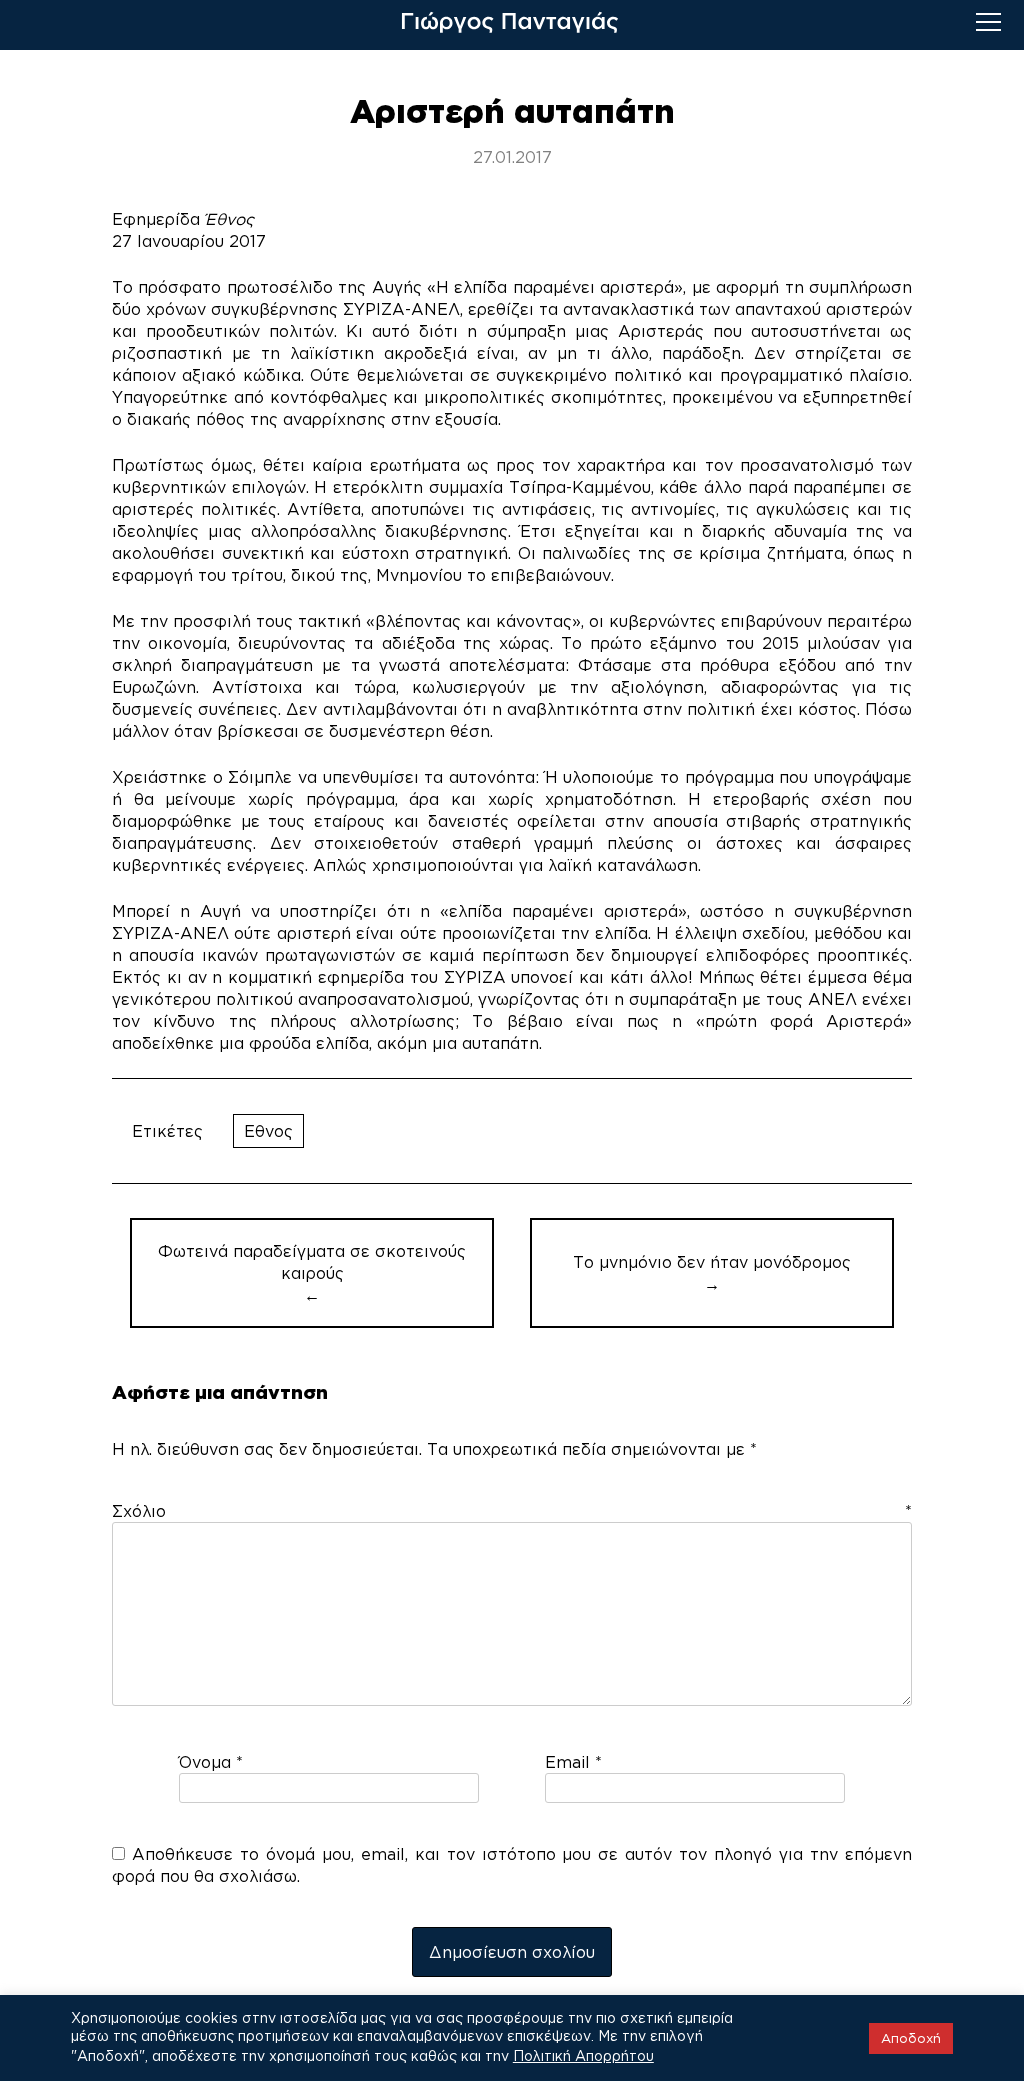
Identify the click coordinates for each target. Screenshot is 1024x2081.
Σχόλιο (512, 1511)
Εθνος (268, 1131)
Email (573, 1762)
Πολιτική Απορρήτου (583, 2055)
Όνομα (211, 1762)
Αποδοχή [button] (911, 2038)
